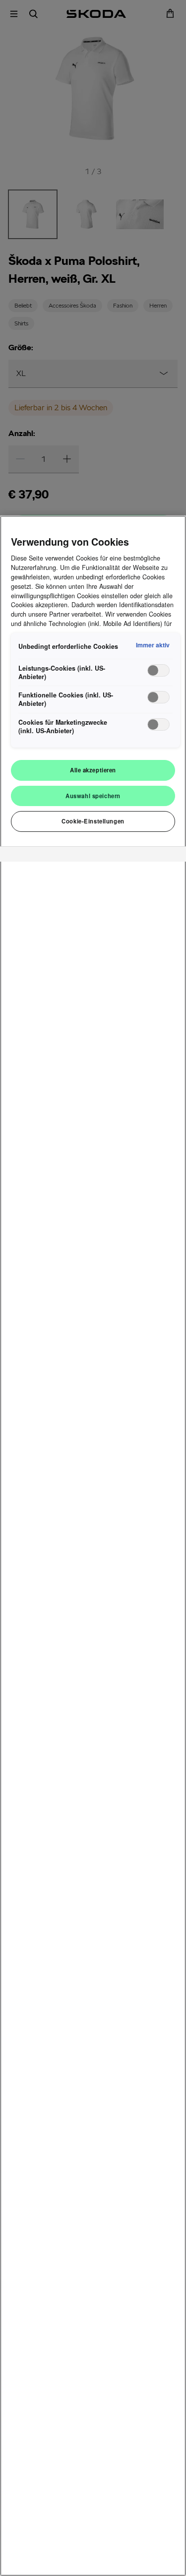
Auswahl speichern (93, 796)
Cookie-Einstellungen (93, 821)
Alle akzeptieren (93, 770)
